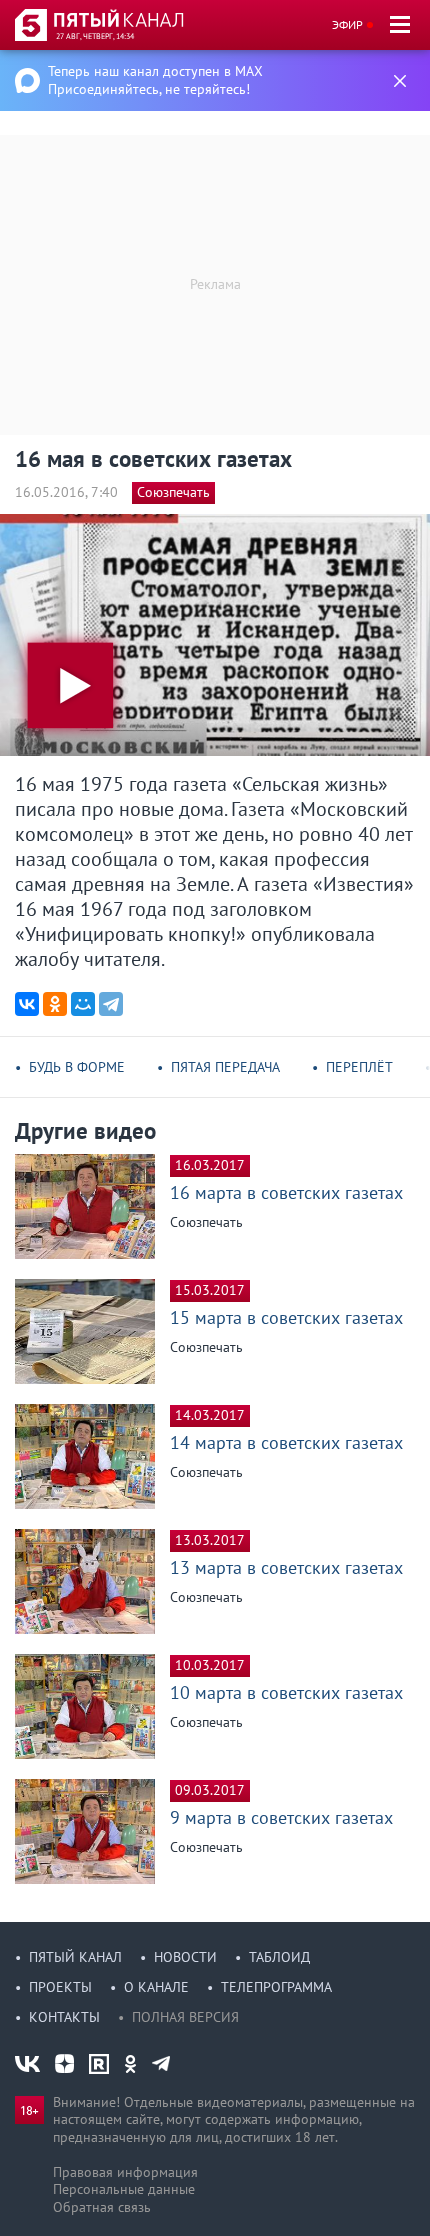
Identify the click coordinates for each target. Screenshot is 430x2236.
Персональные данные (124, 2189)
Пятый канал (75, 1957)
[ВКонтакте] (27, 1004)
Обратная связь (102, 2207)
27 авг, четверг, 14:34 (95, 36)
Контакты (64, 2017)
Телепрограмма (276, 1987)
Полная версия (185, 2017)
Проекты (60, 1987)
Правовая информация (125, 2172)
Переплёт (359, 1067)
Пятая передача (225, 1067)
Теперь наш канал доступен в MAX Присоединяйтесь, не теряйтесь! (155, 80)
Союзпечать (173, 492)
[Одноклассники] (55, 1004)
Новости (185, 1957)
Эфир (347, 24)
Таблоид (279, 1957)
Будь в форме (77, 1067)
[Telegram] (111, 1004)
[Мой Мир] (83, 1004)
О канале (156, 1987)
